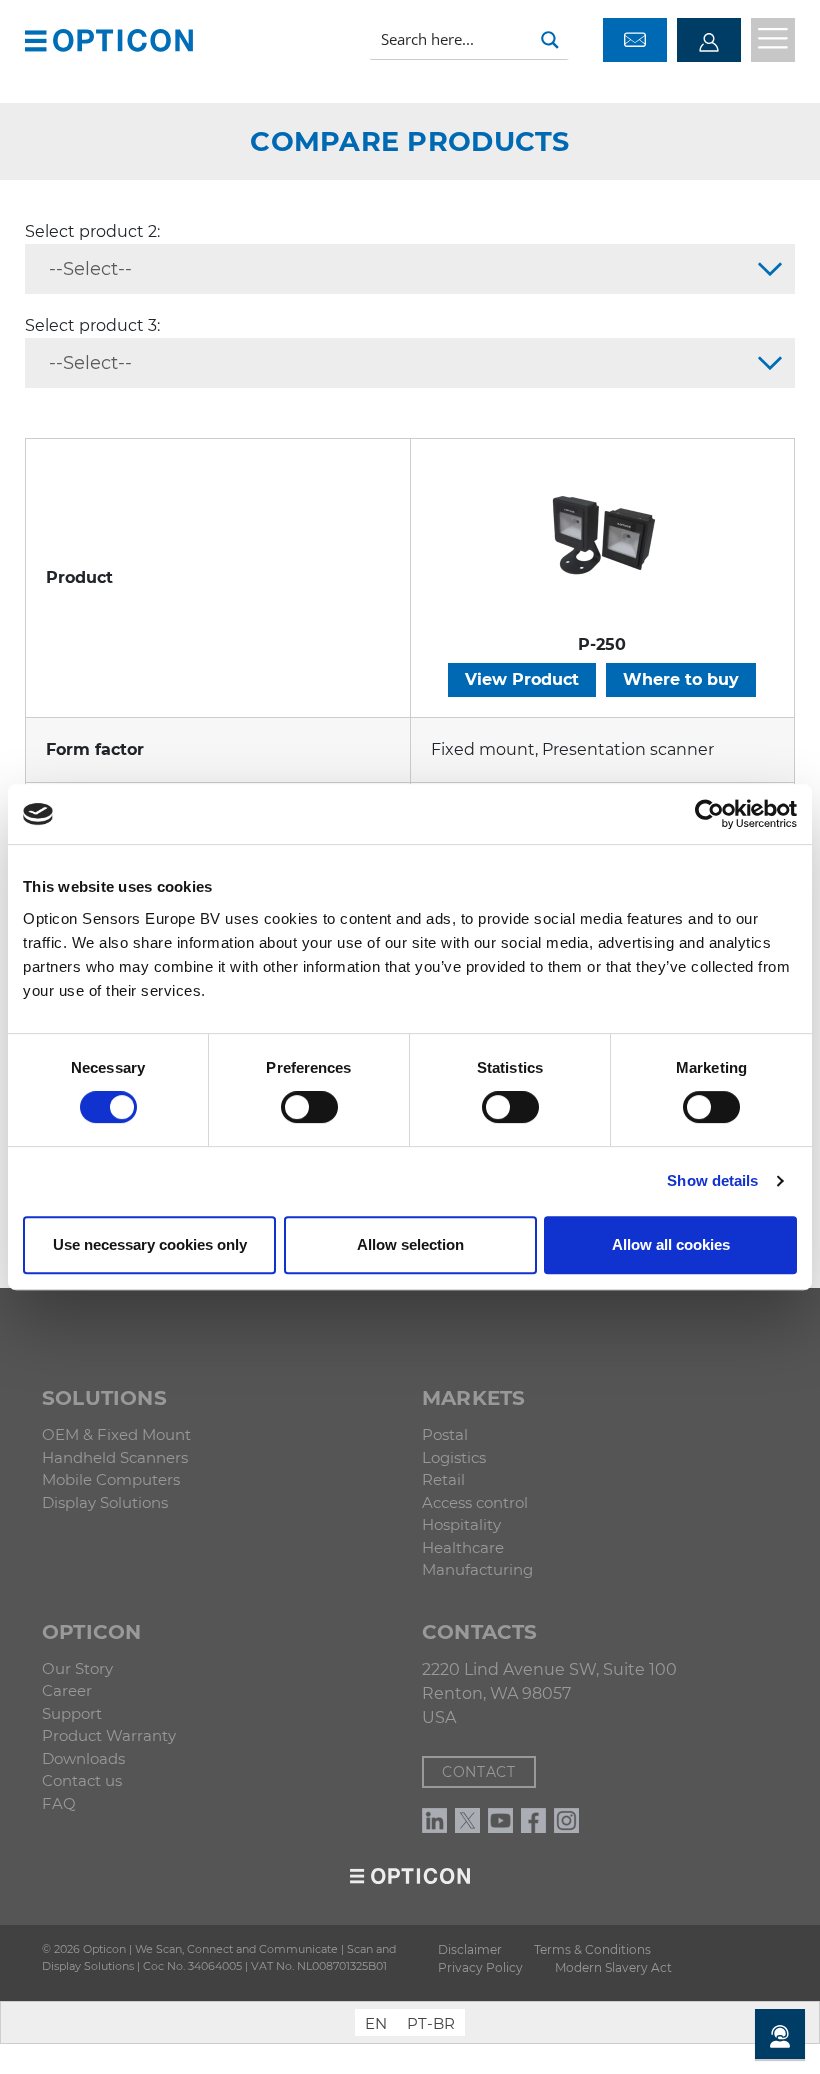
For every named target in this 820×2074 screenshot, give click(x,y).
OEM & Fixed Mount (116, 1434)
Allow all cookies (671, 1244)
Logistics (454, 1457)
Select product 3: (92, 325)
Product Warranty (109, 1735)
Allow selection (410, 1244)
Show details (712, 1180)
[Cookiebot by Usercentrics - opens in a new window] (709, 814)
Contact (479, 1772)
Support (72, 1713)
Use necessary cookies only (150, 1244)
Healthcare (463, 1547)
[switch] (309, 1107)
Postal (445, 1434)
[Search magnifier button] (550, 40)
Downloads (83, 1758)
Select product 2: (92, 231)
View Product (522, 679)
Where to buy (681, 679)
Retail (443, 1479)
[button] (36, 39)
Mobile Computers (111, 1479)
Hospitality (461, 1524)
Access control (475, 1502)
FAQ (59, 1803)
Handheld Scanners (115, 1457)
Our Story (77, 1668)
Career (67, 1690)
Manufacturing (477, 1569)
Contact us (82, 1780)
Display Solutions (105, 1502)
